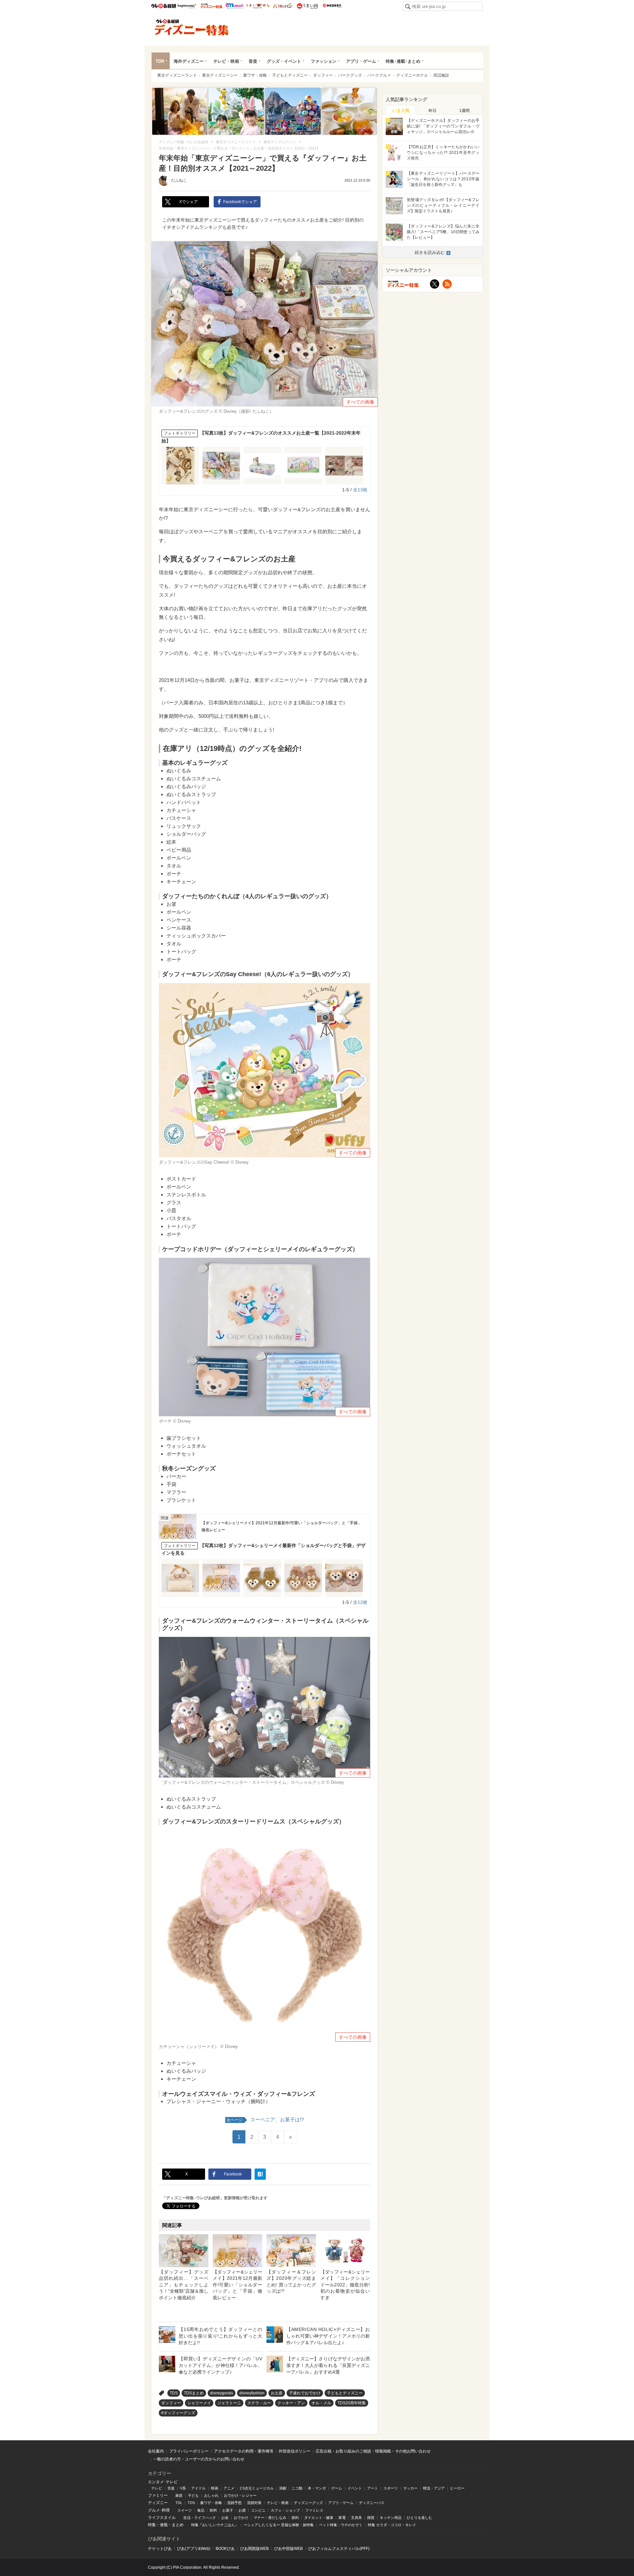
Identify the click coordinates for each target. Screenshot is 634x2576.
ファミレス (314, 2510)
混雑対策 (254, 2503)
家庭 (179, 2495)
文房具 (356, 2518)
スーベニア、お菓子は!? (265, 2119)
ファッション (324, 61)
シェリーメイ (199, 2403)
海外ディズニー (189, 61)
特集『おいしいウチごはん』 (215, 2525)
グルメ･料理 (159, 2510)
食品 (201, 2510)
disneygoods (222, 2393)
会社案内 (156, 2451)
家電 (342, 2518)
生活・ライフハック (200, 2518)
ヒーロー (457, 2488)
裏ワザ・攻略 (255, 75)
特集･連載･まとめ (403, 61)
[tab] (401, 110)
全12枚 (360, 1602)
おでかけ (241, 2518)
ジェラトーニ (229, 2403)
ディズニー (158, 2503)
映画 (215, 2488)
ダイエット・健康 (319, 2518)
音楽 (253, 61)
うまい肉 (307, 6)
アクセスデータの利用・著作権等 (244, 2451)
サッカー (410, 2488)
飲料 (213, 2510)
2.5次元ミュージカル (257, 2488)
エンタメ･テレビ (163, 2482)
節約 (295, 2518)
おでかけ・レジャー (240, 2495)
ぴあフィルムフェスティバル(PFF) (339, 2549)
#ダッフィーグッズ (178, 2413)
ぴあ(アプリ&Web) (194, 2549)
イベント (355, 2488)
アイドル (198, 2488)
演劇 (283, 2488)
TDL (179, 2503)
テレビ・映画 (226, 61)
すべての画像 (360, 402)
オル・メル (321, 2403)
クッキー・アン (291, 2403)
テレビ (157, 2488)
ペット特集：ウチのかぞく (341, 2525)
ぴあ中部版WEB (288, 2549)
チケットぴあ (160, 2549)
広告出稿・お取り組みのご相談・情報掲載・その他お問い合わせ (373, 2451)
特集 (152, 2525)
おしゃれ (211, 2495)
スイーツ (185, 2510)
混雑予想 (234, 2503)
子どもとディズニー (290, 75)
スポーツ (391, 2488)
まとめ (178, 2525)
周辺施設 (441, 75)
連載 (164, 2525)
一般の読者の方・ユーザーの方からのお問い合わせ (199, 2459)
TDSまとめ (194, 2393)
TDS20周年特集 (352, 2403)
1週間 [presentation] (464, 111)
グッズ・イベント (284, 61)
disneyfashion (252, 2393)
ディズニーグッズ (308, 2503)
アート (373, 2488)
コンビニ (258, 2510)
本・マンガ (317, 2488)
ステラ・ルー (259, 2403)
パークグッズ (350, 75)
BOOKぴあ (225, 2549)
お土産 (277, 2393)
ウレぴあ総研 (164, 6)
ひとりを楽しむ (420, 2518)
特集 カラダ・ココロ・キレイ (392, 2525)
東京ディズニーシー (220, 75)
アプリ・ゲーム (361, 61)
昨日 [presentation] (433, 111)
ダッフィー (323, 75)
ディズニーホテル (412, 75)
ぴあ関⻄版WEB (254, 2549)
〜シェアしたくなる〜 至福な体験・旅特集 (279, 2525)
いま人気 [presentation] (401, 110)
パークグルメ (379, 75)
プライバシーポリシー (189, 2451)
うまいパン (282, 6)
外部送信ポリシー (295, 2451)
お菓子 (228, 2510)
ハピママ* (187, 6)
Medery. (332, 6)
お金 (225, 2518)
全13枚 (360, 490)
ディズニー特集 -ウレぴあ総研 (192, 27)
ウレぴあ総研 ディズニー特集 (211, 6)
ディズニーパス (372, 2503)
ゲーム (337, 2488)
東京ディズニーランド (177, 75)
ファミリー (158, 2495)
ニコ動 (297, 2488)
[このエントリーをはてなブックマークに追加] (260, 2174)
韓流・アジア (434, 2488)
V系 (183, 2488)
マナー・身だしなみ (270, 2518)
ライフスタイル (162, 2518)
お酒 (242, 2510)
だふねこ (179, 180)
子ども (193, 2495)
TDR (160, 61)
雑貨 (371, 2518)
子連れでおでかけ (305, 2393)
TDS (174, 2393)
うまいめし (258, 6)
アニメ (229, 2488)
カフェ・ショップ (285, 2510)
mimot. (235, 6)
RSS (447, 284)
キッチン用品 (391, 2518)
